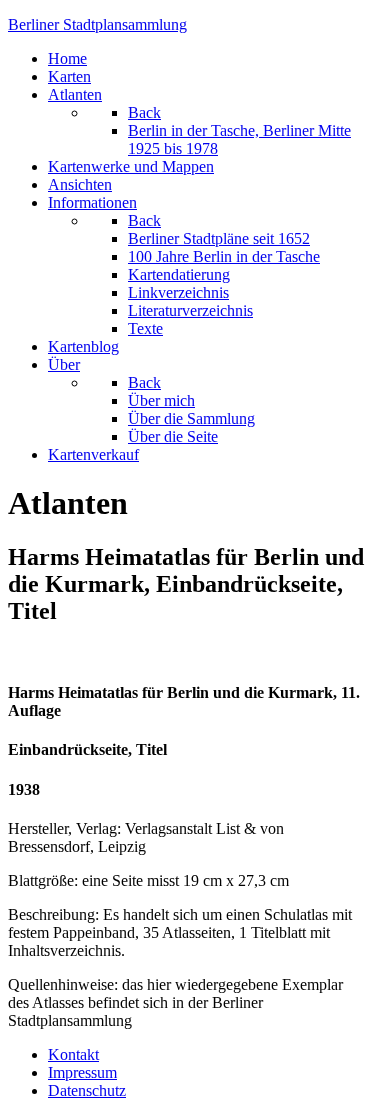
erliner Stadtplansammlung (97, 24)
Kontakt (73, 1054)
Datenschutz (87, 1090)
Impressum (82, 1072)
